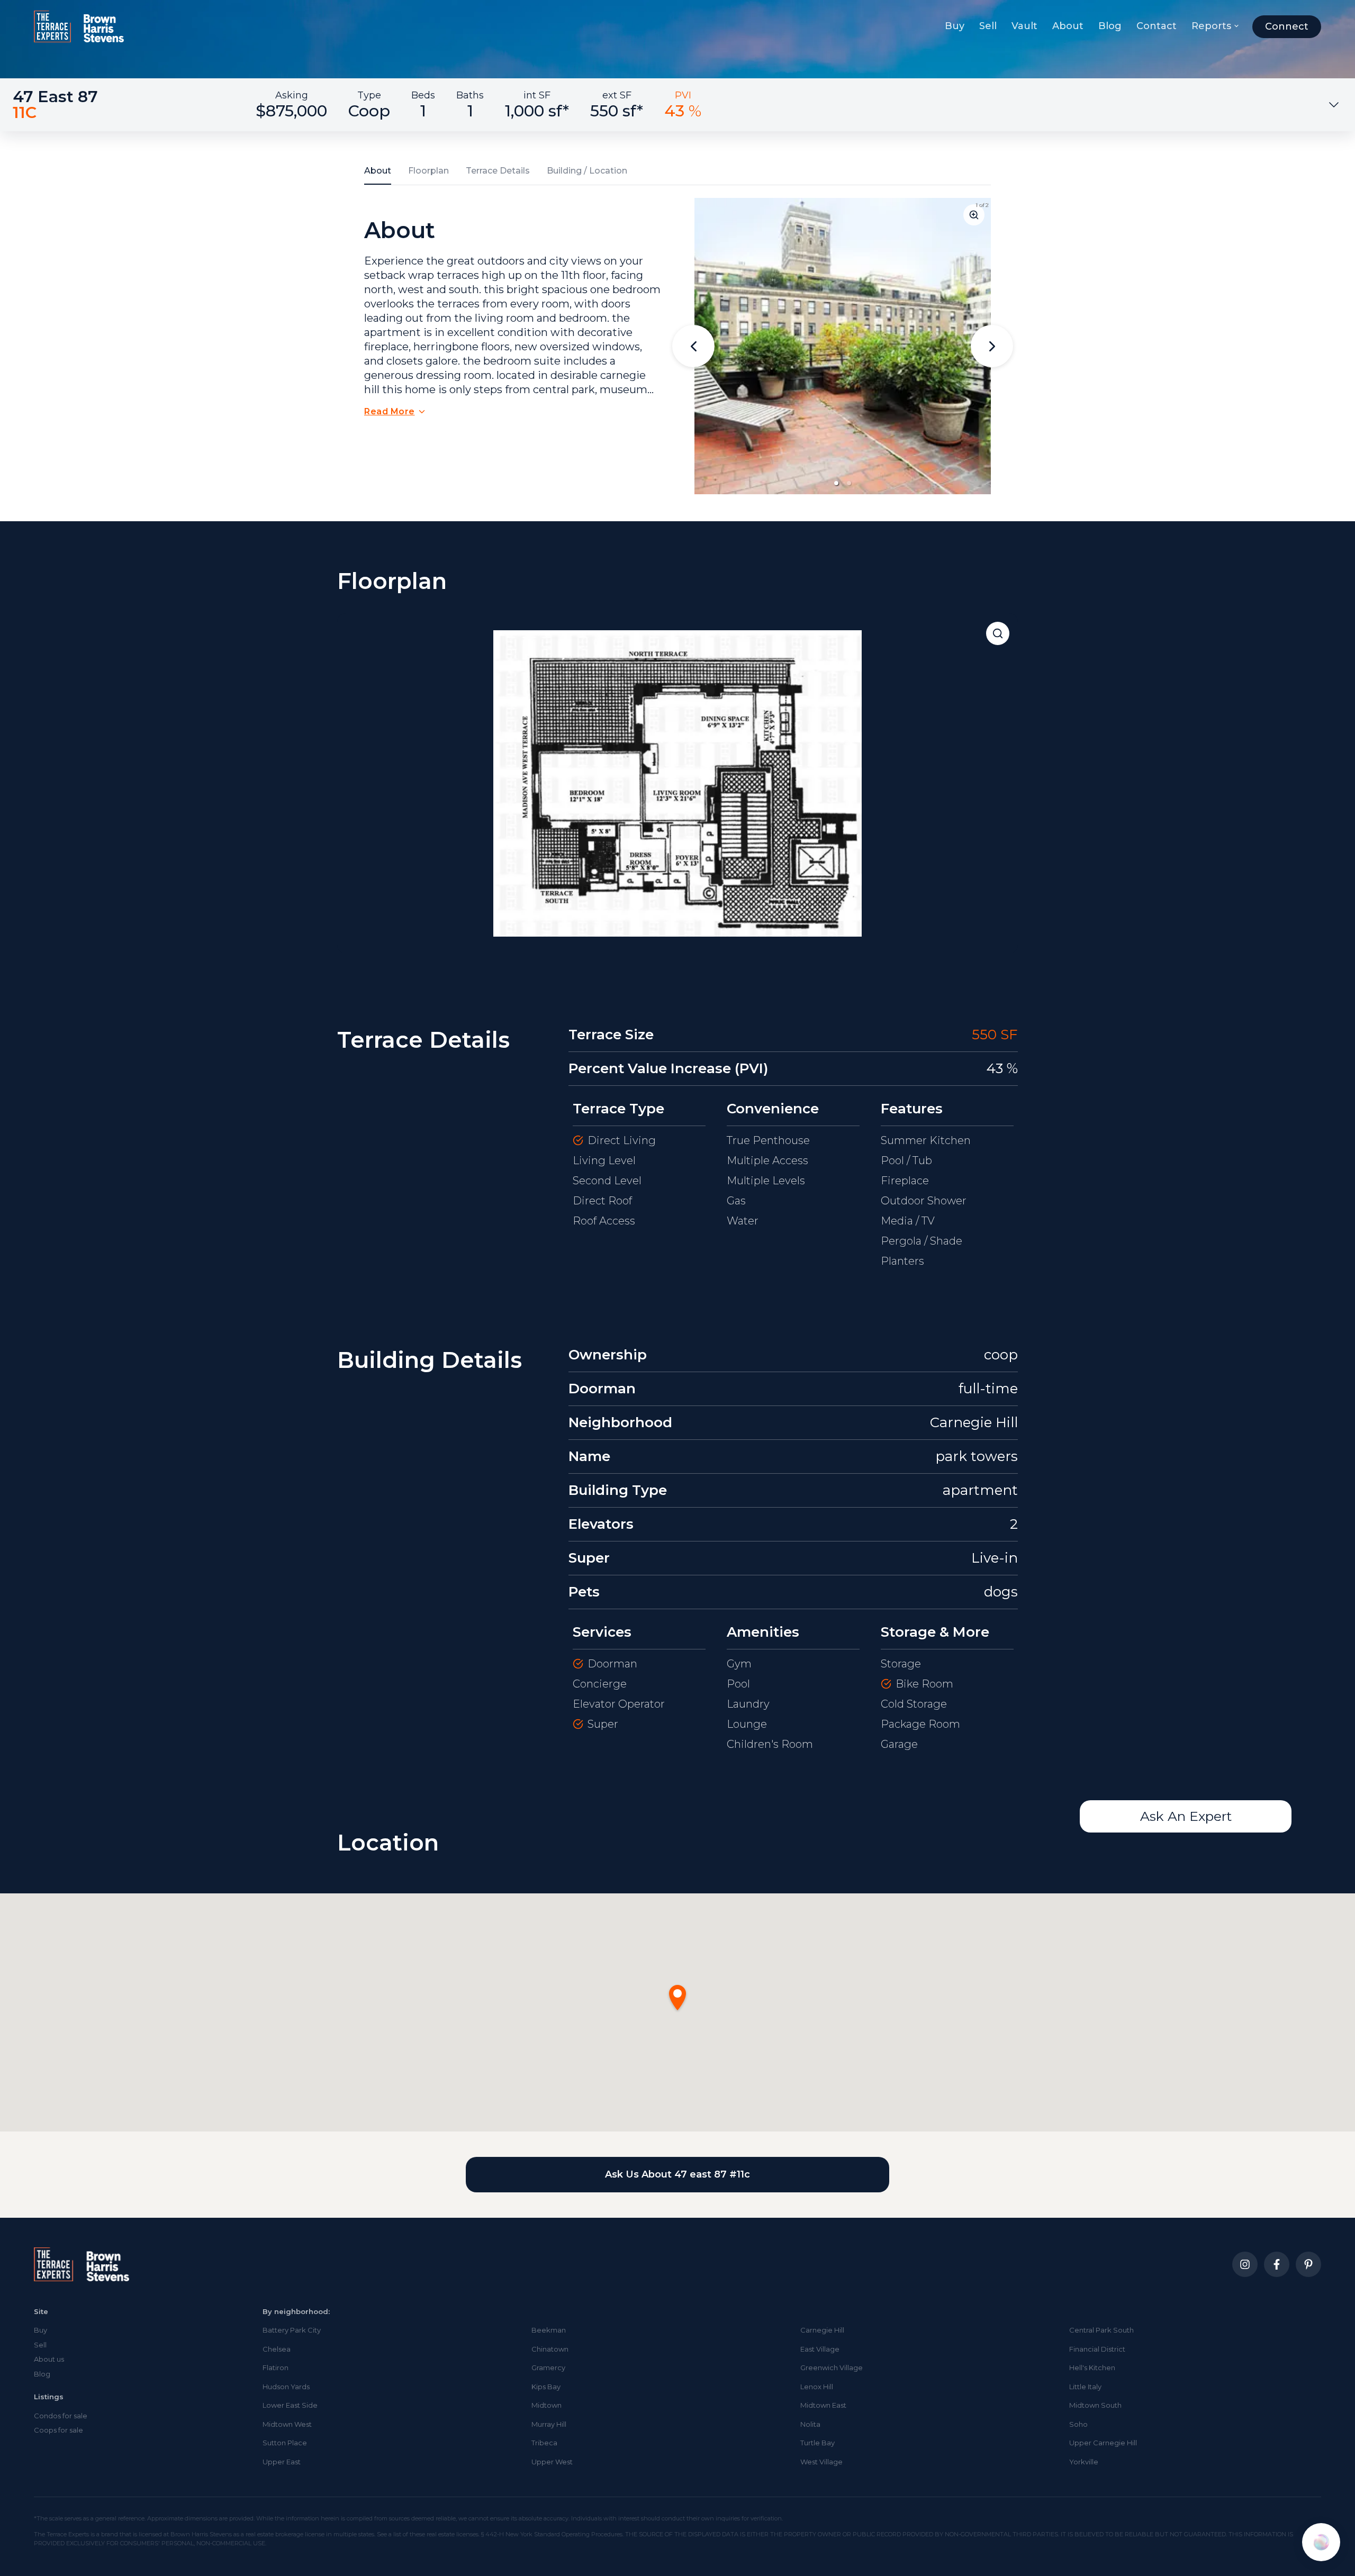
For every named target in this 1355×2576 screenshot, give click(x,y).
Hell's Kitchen (1092, 2368)
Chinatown (550, 2349)
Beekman (549, 2330)
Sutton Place (285, 2443)
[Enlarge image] (974, 215)
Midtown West (287, 2424)
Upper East (282, 2462)
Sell (988, 26)
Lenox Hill (817, 2387)
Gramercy (548, 2368)
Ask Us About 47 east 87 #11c (677, 2174)
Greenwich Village (832, 2368)
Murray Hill (549, 2424)
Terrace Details (498, 171)
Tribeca (544, 2443)
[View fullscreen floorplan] (998, 633)
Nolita (810, 2424)
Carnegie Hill (822, 2330)
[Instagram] (1245, 2264)
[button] (836, 483)
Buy (955, 26)
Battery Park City (292, 2330)
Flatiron (275, 2368)
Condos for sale (61, 2416)
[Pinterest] (1308, 2264)
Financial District (1097, 2349)
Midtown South (1095, 2405)
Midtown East (823, 2405)
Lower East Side (290, 2405)
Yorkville (1084, 2462)
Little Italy (1085, 2387)
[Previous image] (693, 346)
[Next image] (992, 346)
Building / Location (587, 171)
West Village (821, 2462)
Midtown (546, 2405)
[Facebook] (1277, 2264)
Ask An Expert (1186, 1816)
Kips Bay (546, 2387)
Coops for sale (58, 2430)
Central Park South (1101, 2330)
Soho (1078, 2424)
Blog (1110, 26)
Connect (1287, 26)
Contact (1157, 26)
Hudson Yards (286, 2387)
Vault (1024, 26)
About (1068, 26)
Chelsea (277, 2349)
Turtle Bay (817, 2443)
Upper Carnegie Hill (1103, 2443)
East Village (820, 2349)
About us (49, 2359)
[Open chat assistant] (1321, 2542)
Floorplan (428, 171)
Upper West (552, 2462)
